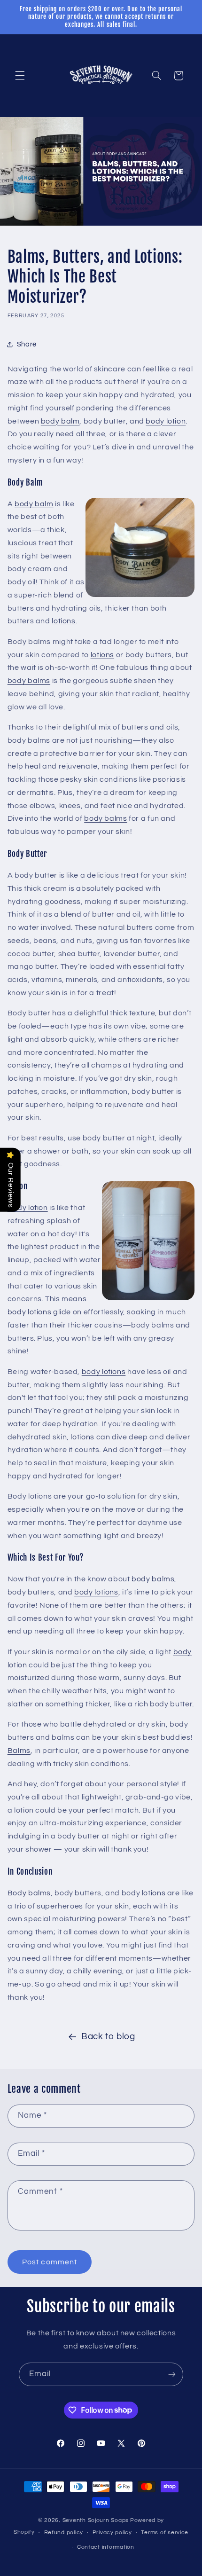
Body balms (29, 1893)
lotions (63, 621)
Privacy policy (112, 2533)
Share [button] (27, 344)
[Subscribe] (172, 2374)
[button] (20, 76)
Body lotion (28, 1208)
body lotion (166, 421)
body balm (60, 421)
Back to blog (108, 2037)
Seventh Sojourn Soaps (96, 2520)
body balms (29, 681)
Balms (19, 1751)
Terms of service (165, 2533)
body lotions (30, 1312)
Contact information (106, 2547)
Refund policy (64, 2533)
